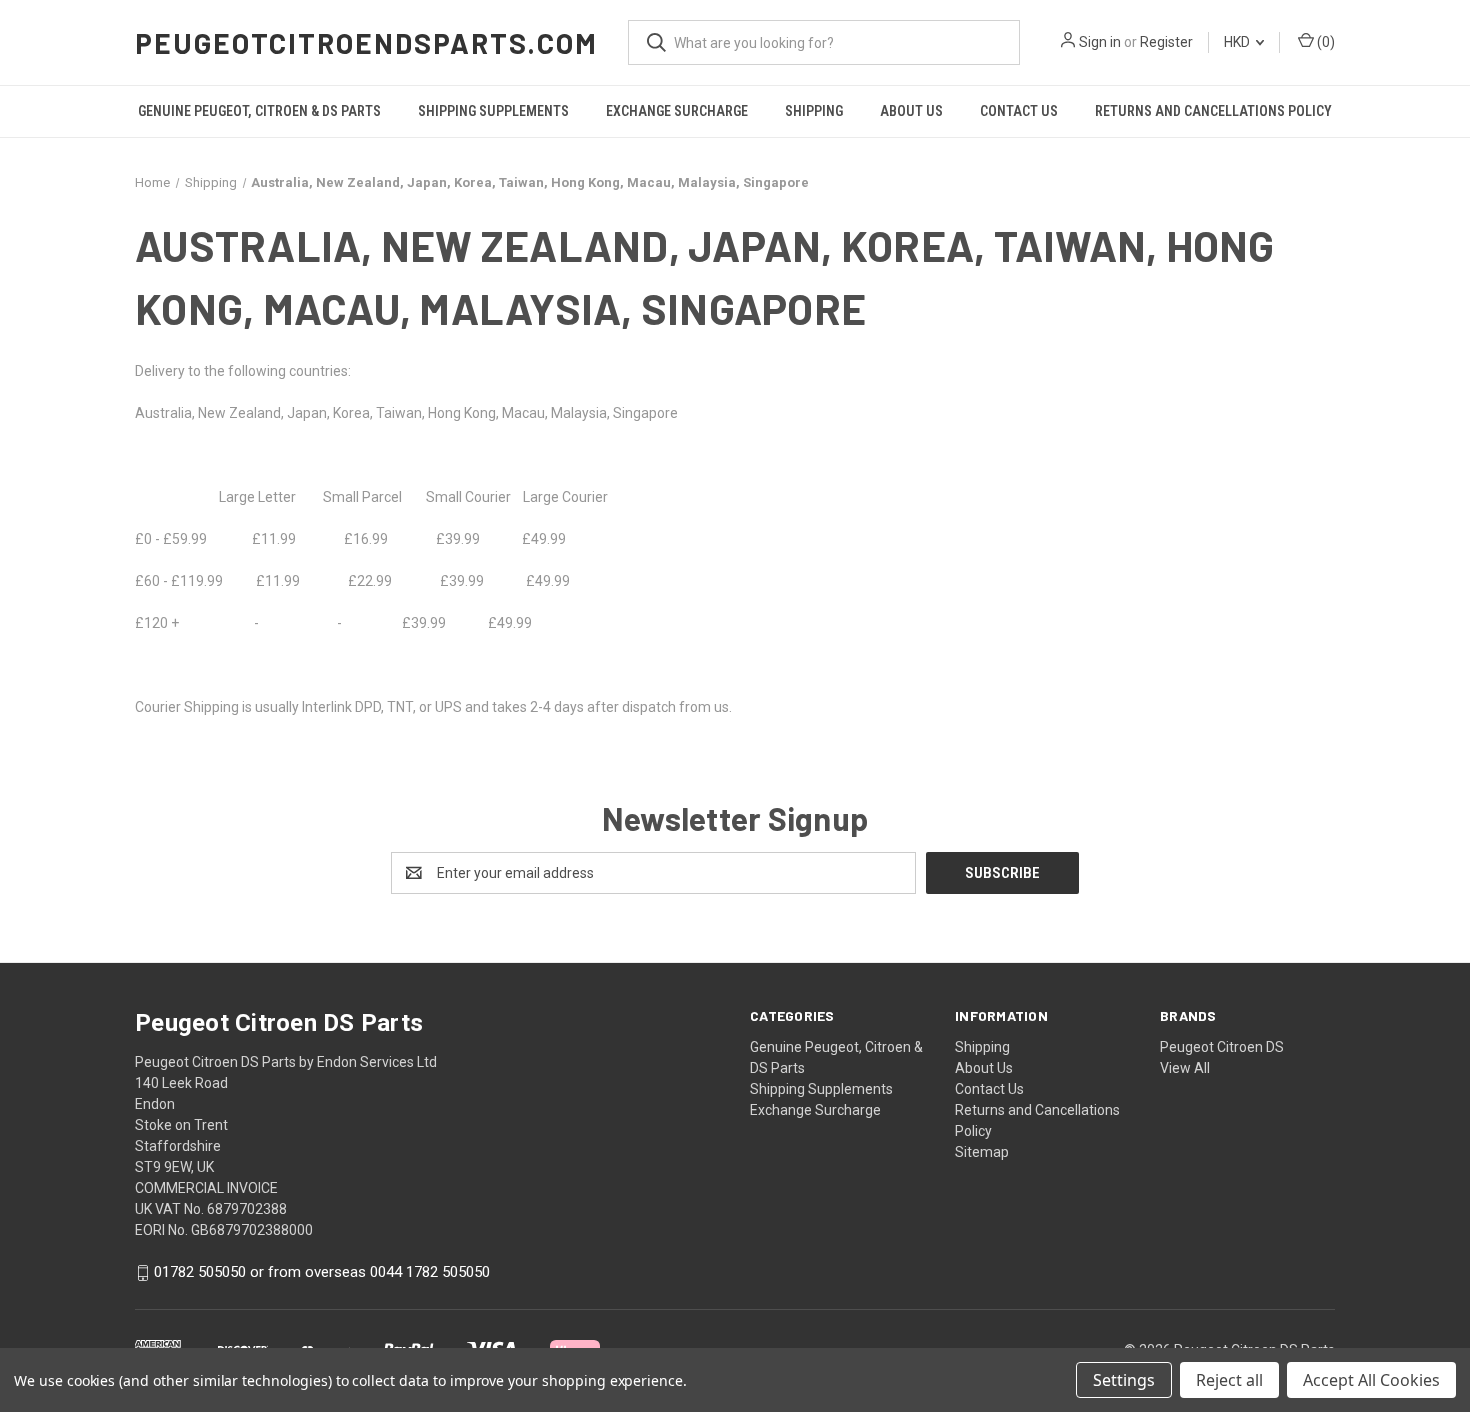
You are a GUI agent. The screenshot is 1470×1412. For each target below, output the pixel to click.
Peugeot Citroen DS (1222, 1047)
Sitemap (982, 1152)
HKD (1238, 42)
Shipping (814, 111)
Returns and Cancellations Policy (1213, 111)
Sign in (1100, 42)
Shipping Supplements (493, 111)
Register (1166, 42)
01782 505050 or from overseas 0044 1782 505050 (322, 1273)
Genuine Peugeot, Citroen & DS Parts (259, 111)
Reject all (1229, 1380)
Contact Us (1019, 111)
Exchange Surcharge (677, 111)
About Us (911, 111)
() (1324, 42)
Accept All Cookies (1371, 1380)
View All (1185, 1068)
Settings (1124, 1380)
